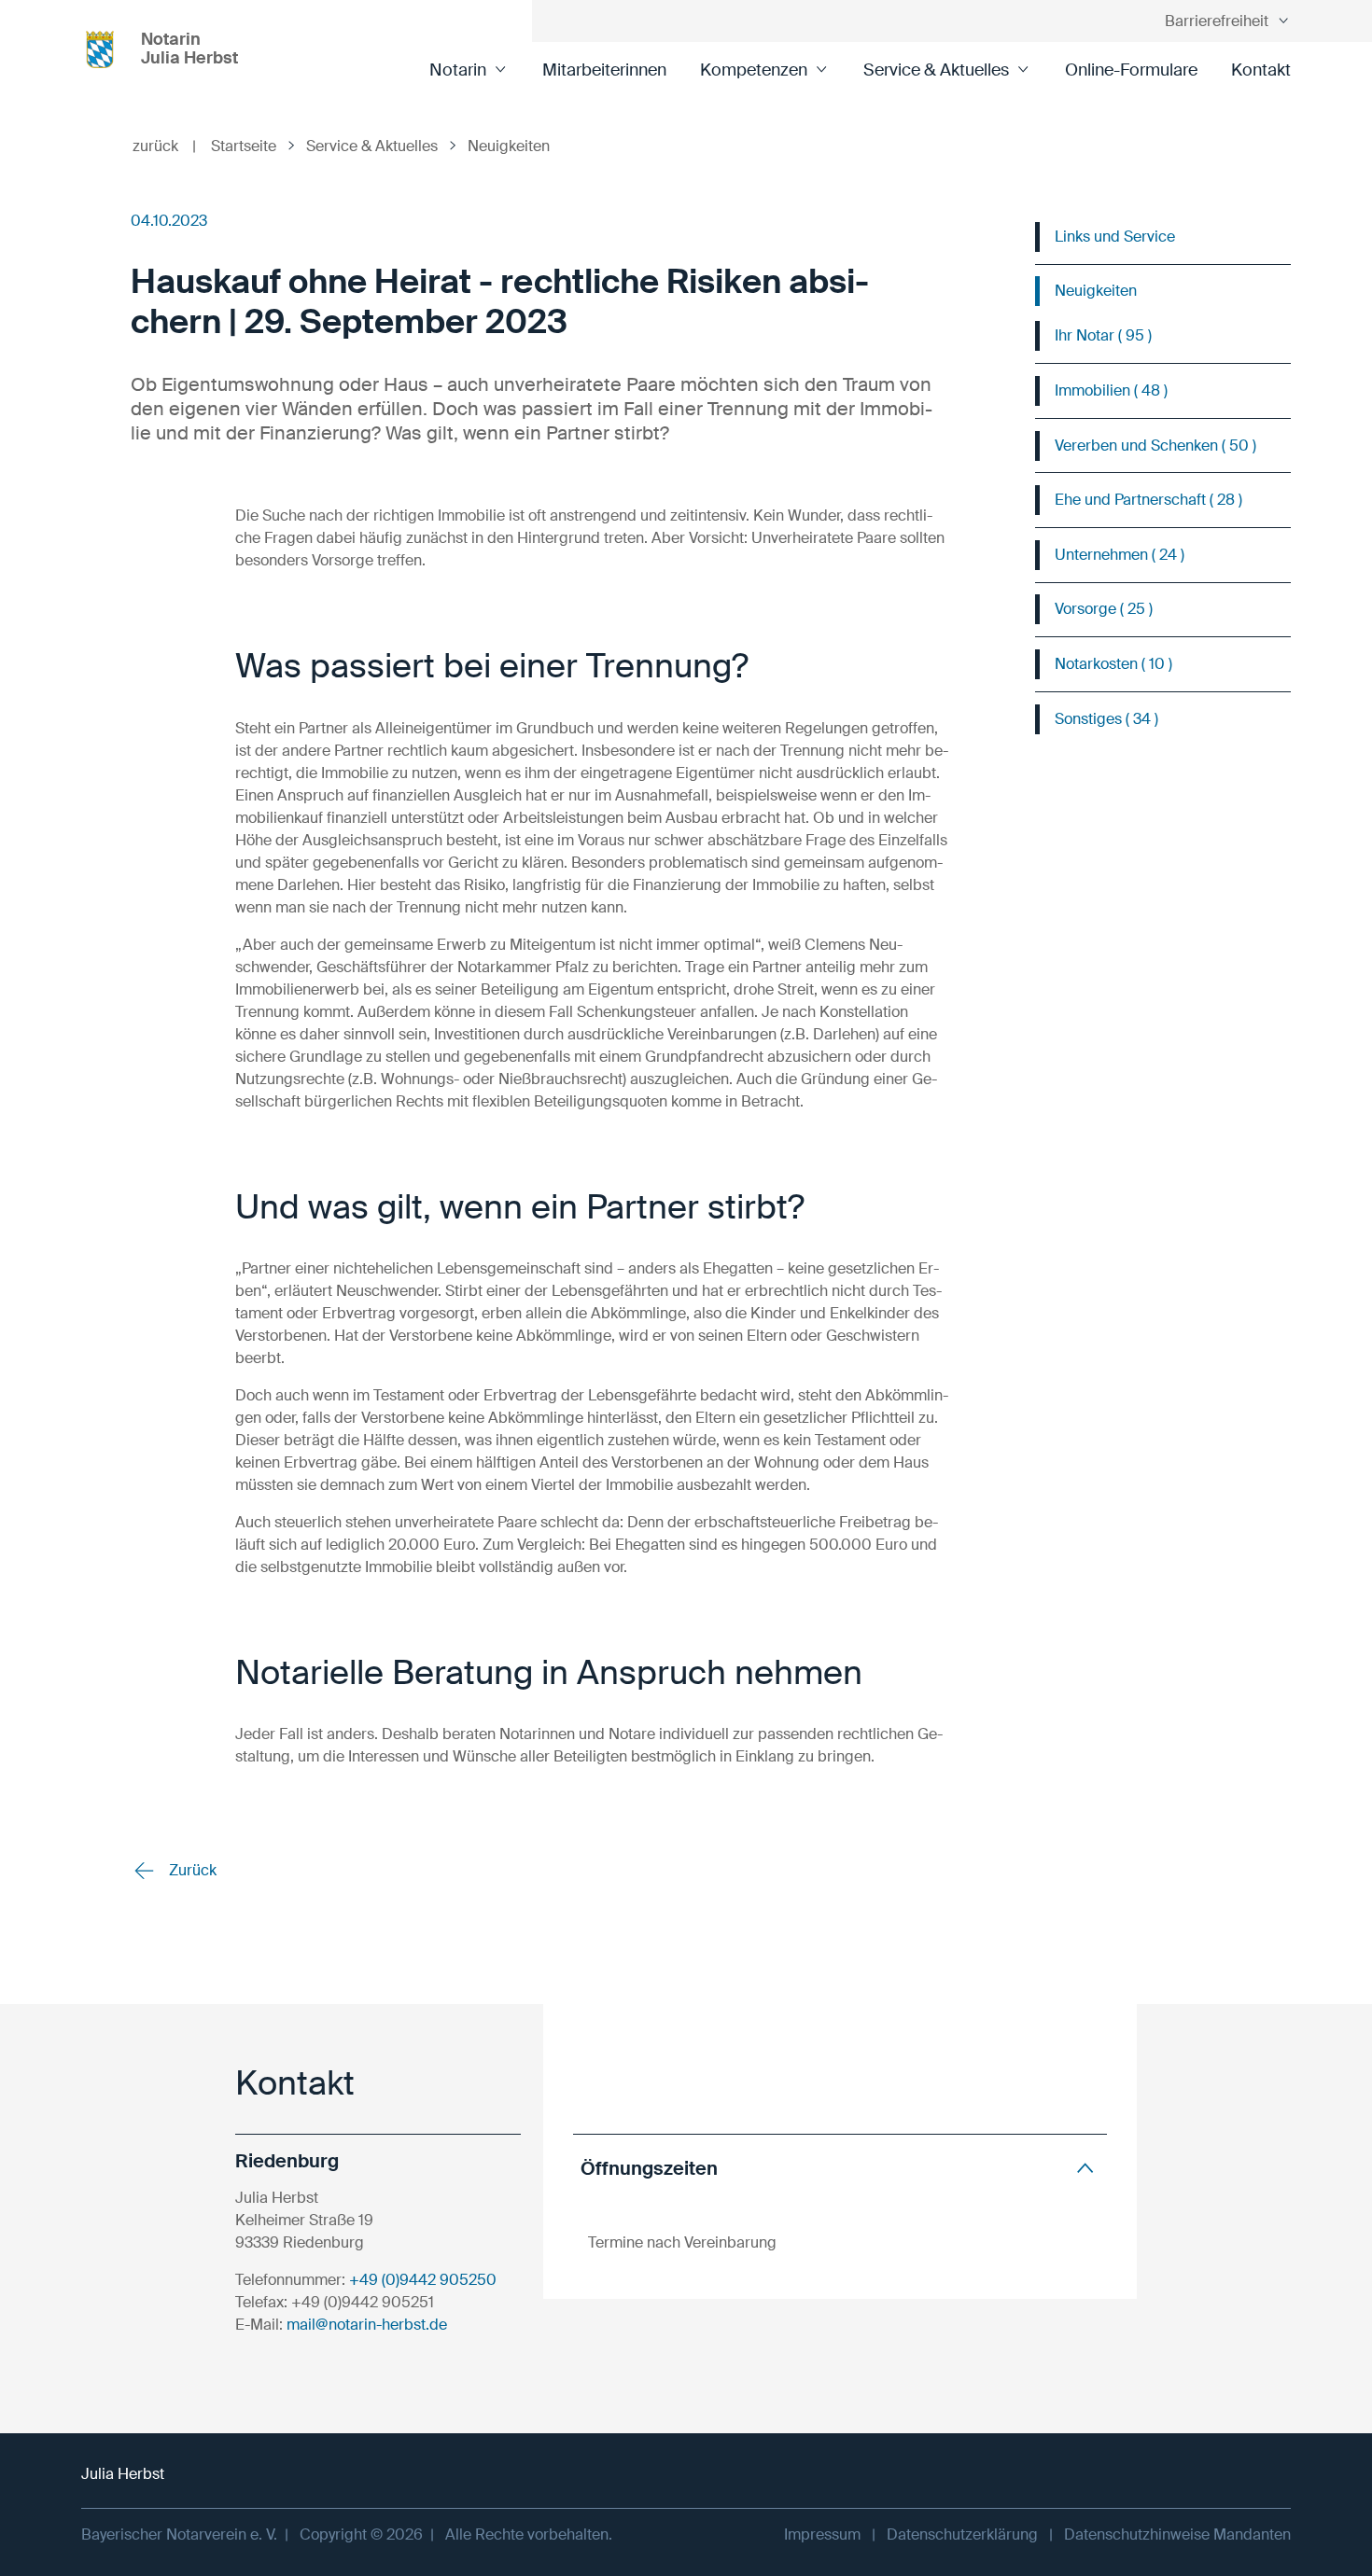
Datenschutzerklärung (962, 2534)
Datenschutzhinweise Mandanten (1177, 2534)
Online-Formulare (1131, 70)
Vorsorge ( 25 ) (1104, 609)
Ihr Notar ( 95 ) (1103, 335)
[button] (840, 2168)
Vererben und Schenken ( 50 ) (1155, 446)
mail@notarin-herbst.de (367, 2325)
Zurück (191, 1870)
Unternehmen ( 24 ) (1120, 555)
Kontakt (1261, 70)
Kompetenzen (754, 70)
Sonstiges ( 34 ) (1106, 719)
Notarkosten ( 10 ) (1113, 664)
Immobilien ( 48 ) (1111, 390)
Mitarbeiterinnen (604, 70)
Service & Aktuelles (936, 70)
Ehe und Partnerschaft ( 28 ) (1148, 500)
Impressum (822, 2534)
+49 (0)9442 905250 (423, 2280)
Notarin (458, 70)
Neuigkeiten (1096, 291)
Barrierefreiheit (1217, 21)
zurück (164, 146)
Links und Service (1115, 237)
